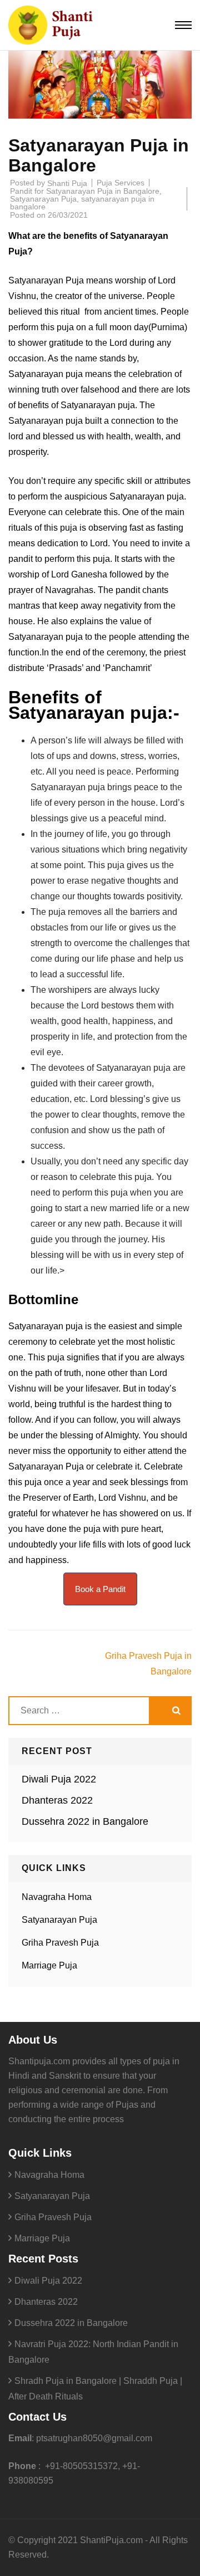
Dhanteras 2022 (57, 1800)
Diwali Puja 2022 (59, 1779)
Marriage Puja (49, 1965)
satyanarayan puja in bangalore (82, 203)
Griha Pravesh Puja (60, 1943)
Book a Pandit (100, 1589)
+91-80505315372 (80, 2466)
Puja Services (121, 183)
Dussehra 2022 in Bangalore (85, 1821)
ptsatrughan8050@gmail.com (94, 2438)
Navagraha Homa (57, 1897)
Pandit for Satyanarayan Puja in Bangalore (85, 191)
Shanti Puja (67, 183)
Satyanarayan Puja (43, 199)
